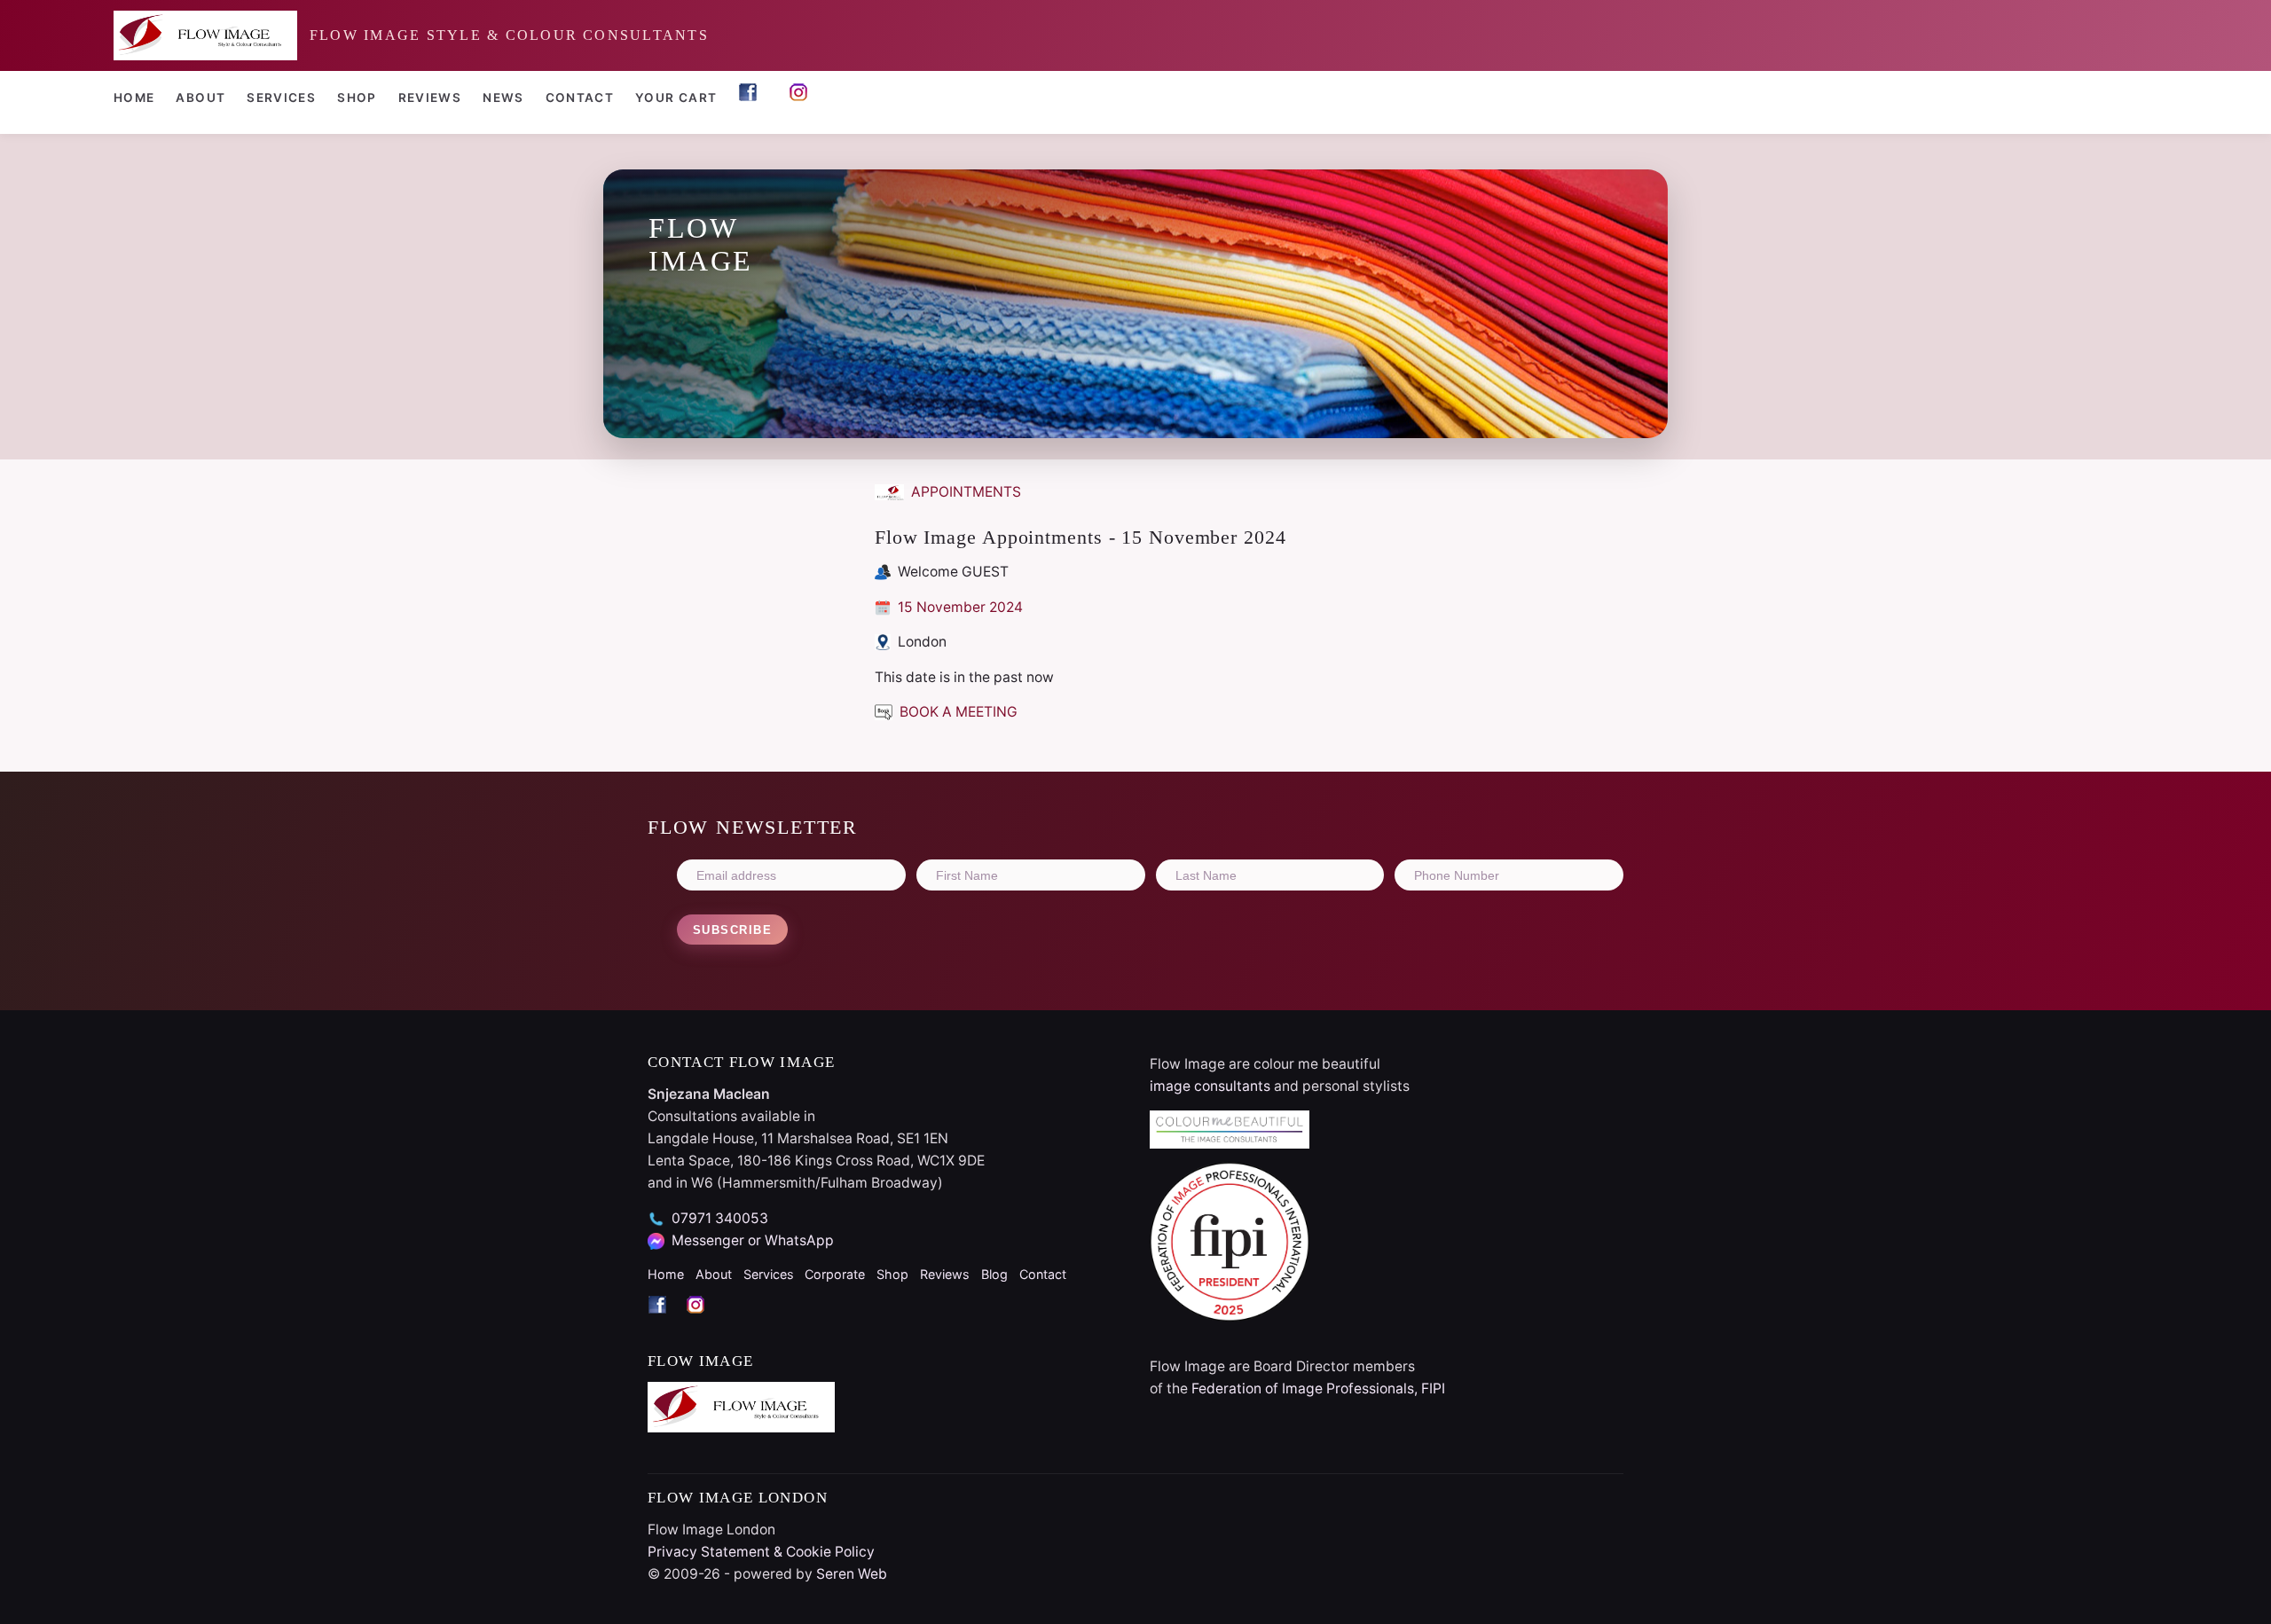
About (200, 98)
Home (134, 98)
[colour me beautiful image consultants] (1387, 1130)
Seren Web (852, 1574)
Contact (580, 98)
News (503, 98)
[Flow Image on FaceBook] (753, 100)
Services (281, 98)
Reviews (430, 98)
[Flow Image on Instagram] (803, 100)
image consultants (1210, 1086)
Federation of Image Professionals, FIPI (1318, 1389)
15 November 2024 (959, 607)
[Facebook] (667, 1320)
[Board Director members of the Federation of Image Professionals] (1387, 1242)
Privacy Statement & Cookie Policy (761, 1552)
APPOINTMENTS (964, 492)
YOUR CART (676, 98)
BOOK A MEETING (957, 712)
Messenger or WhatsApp (753, 1240)
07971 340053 (720, 1218)
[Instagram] (703, 1320)
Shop (357, 98)
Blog (994, 1274)
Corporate (835, 1274)
